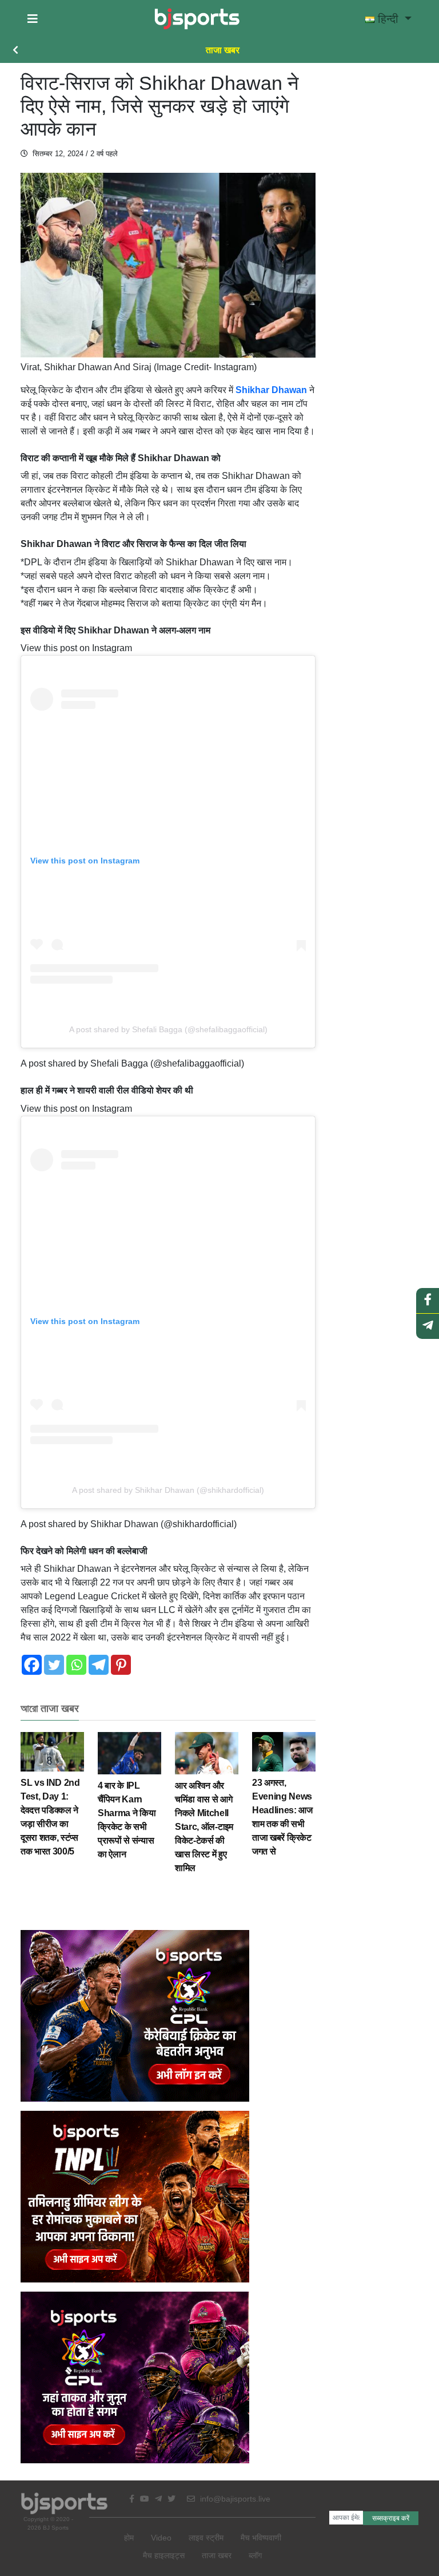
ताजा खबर (223, 50)
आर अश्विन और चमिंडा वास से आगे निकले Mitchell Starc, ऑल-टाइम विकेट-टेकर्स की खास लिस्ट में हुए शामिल (204, 1827)
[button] (33, 19)
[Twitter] (54, 1665)
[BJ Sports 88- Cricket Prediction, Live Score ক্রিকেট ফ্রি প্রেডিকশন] (197, 19)
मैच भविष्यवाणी (261, 2538)
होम (129, 2538)
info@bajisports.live (234, 2499)
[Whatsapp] (76, 1665)
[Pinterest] (121, 1665)
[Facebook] (32, 1665)
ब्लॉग (255, 2555)
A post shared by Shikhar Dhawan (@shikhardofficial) (168, 1490)
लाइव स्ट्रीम (206, 2538)
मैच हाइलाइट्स (164, 2555)
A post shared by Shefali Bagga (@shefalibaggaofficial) (168, 1029)
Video (161, 2538)
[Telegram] (99, 1665)
